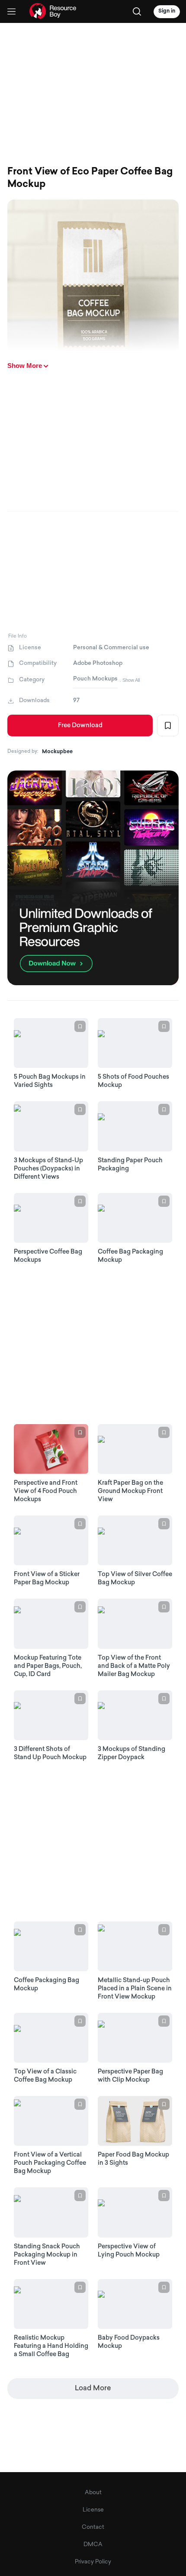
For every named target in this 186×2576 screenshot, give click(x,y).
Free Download (80, 726)
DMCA (93, 2545)
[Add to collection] (168, 725)
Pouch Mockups (95, 679)
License (93, 2510)
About (93, 2493)
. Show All (130, 680)
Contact (93, 2527)
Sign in (167, 11)
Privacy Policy (93, 2562)
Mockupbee (57, 752)
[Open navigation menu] (11, 11)
